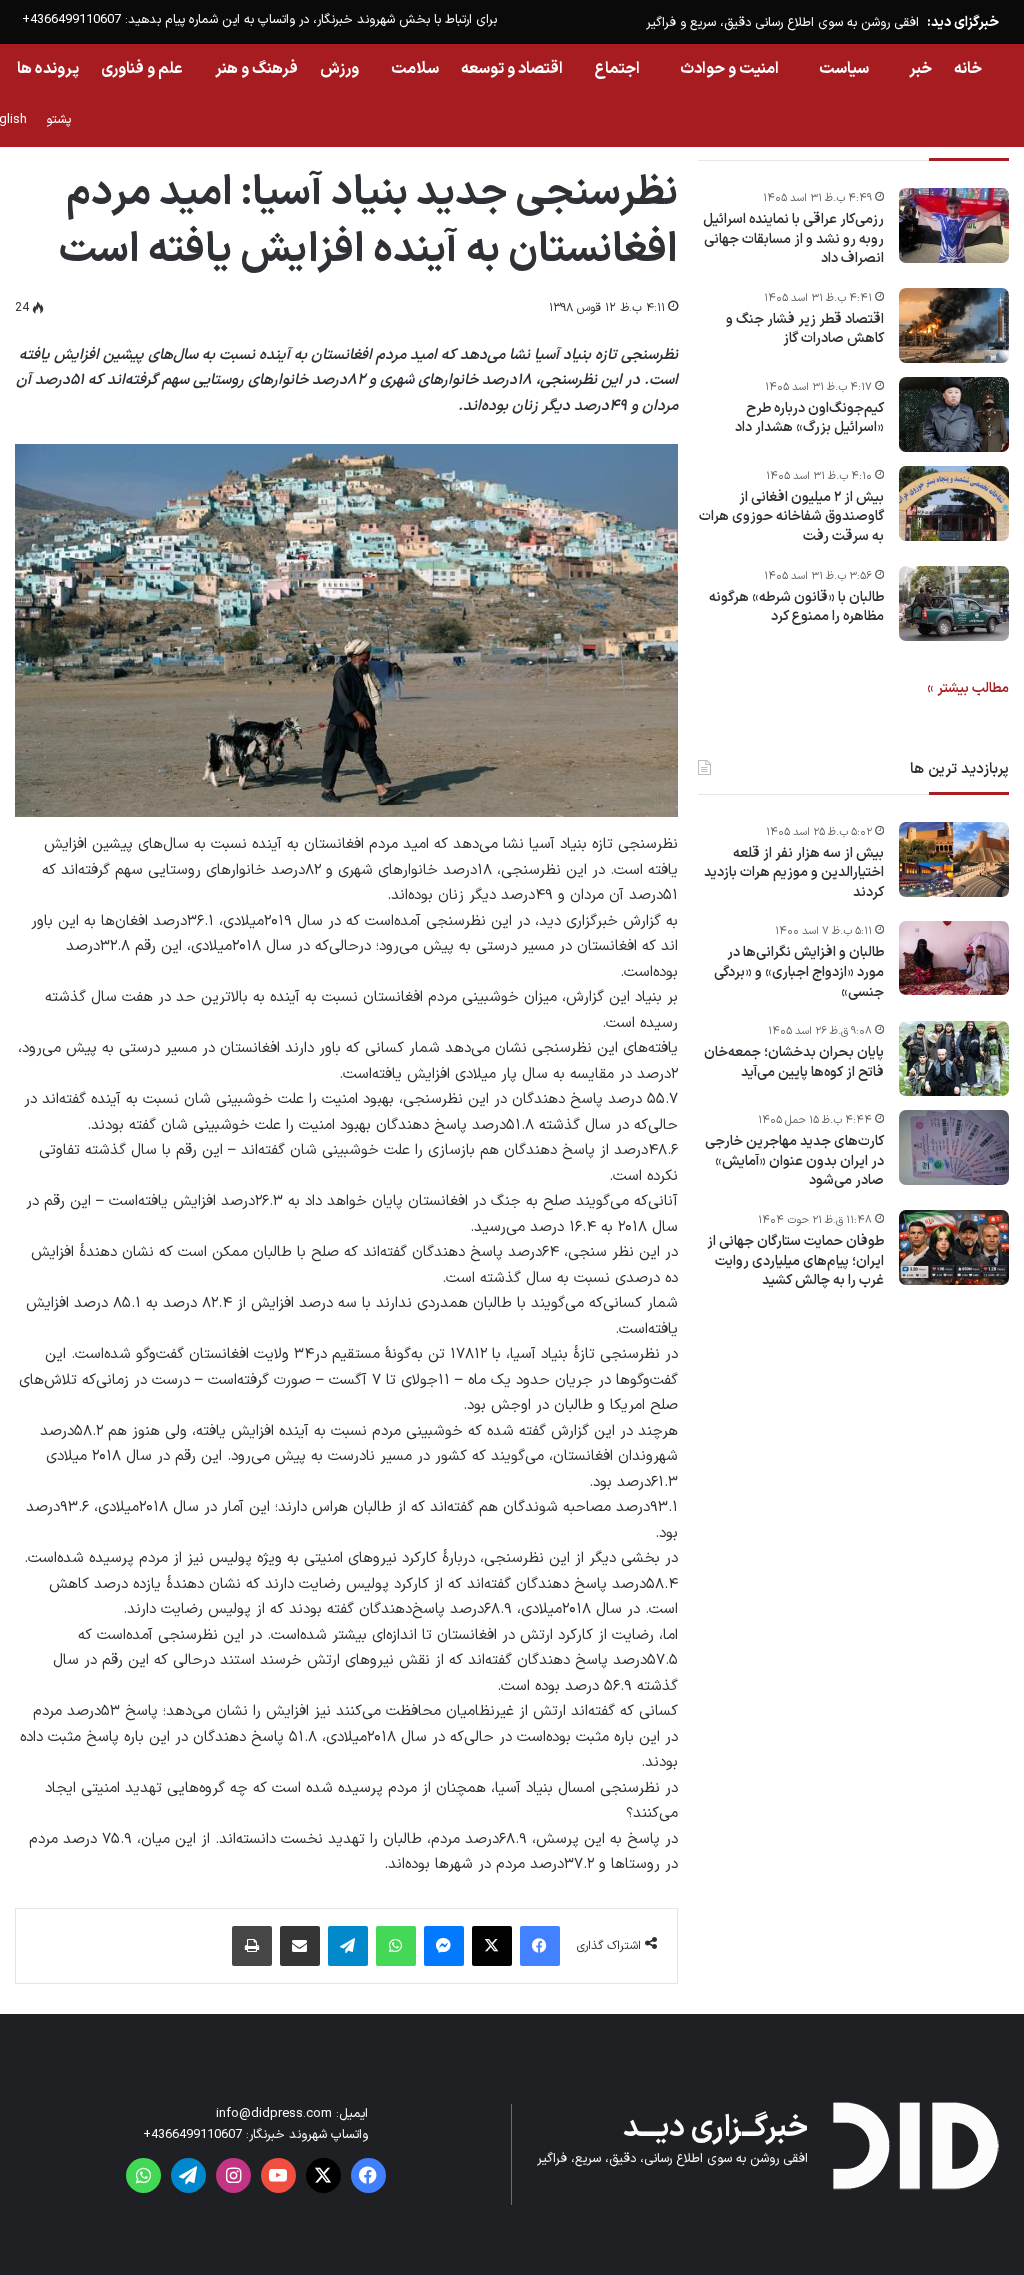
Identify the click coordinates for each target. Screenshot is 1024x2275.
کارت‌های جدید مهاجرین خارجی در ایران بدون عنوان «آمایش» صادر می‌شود (794, 1161)
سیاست (844, 69)
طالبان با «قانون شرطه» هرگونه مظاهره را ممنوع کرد (796, 607)
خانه (968, 69)
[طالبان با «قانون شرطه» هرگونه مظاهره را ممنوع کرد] (954, 603)
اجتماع (617, 69)
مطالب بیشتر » (968, 688)
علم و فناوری (142, 69)
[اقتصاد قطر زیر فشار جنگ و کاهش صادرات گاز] (954, 325)
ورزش (339, 69)
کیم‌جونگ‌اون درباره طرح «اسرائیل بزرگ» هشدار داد (809, 418)
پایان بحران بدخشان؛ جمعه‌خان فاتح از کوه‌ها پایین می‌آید (794, 1062)
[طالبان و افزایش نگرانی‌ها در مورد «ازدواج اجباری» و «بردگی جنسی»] (954, 958)
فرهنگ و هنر (256, 69)
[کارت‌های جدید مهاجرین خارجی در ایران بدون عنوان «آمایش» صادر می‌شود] (954, 1147)
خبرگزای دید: (963, 22)
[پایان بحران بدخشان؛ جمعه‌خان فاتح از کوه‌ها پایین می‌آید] (954, 1058)
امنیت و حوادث (729, 69)
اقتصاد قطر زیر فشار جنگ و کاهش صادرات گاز (805, 329)
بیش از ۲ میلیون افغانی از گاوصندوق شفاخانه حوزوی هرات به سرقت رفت (791, 517)
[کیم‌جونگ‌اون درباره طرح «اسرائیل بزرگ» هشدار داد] (954, 414)
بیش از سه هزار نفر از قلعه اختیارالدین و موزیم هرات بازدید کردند (794, 873)
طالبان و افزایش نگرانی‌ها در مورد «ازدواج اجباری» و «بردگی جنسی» (799, 972)
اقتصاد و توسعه (512, 69)
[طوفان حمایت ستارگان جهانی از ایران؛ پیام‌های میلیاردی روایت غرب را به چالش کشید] (954, 1247)
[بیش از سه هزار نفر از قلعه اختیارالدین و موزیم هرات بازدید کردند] (954, 859)
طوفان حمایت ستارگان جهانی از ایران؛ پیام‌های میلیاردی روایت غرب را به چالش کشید (795, 1261)
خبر (920, 69)
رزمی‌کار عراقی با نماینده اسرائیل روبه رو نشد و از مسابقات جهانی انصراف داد (793, 239)
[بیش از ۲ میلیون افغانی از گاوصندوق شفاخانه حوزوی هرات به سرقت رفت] (954, 503)
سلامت (415, 69)
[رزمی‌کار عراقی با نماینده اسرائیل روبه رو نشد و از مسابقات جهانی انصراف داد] (954, 225)
